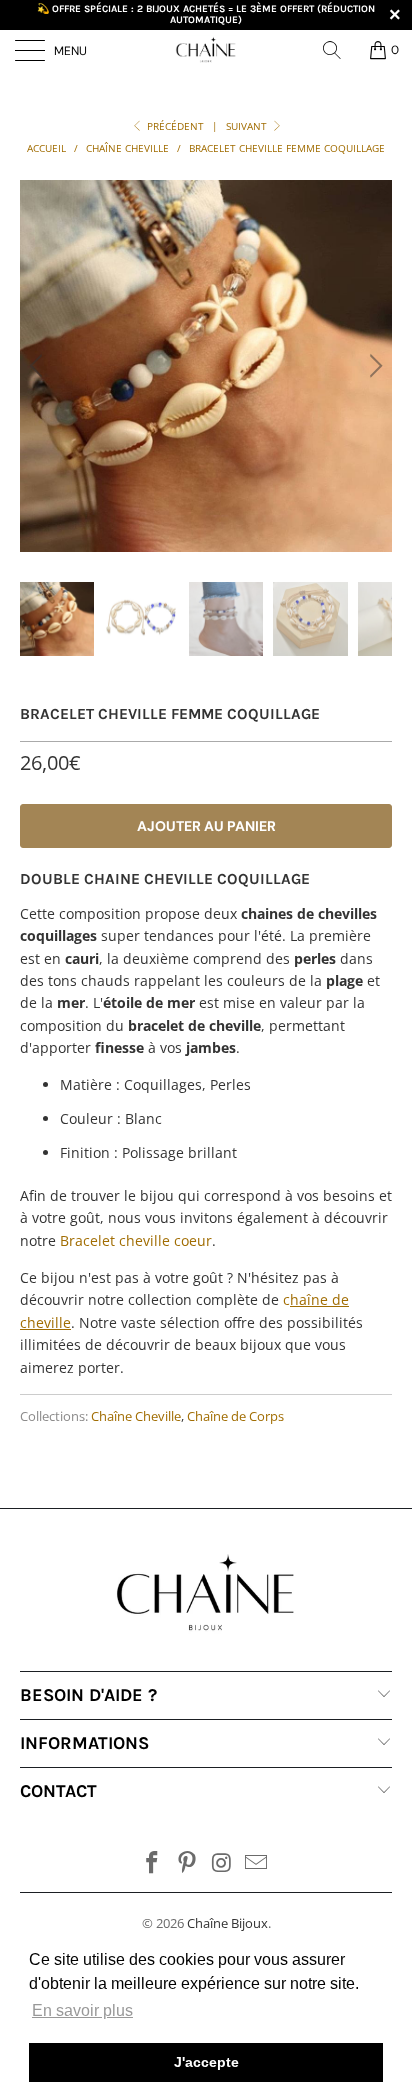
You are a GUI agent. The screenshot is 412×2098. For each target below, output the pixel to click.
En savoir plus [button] (82, 2010)
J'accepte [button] (206, 2062)
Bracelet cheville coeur (136, 1240)
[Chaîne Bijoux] (206, 50)
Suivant (248, 126)
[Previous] (39, 366)
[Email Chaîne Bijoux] (257, 1863)
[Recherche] (339, 50)
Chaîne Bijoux (227, 1923)
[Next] (373, 366)
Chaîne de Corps (235, 1416)
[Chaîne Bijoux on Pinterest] (188, 1863)
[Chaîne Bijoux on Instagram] (223, 1863)
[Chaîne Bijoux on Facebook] (153, 1863)
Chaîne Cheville (136, 1416)
